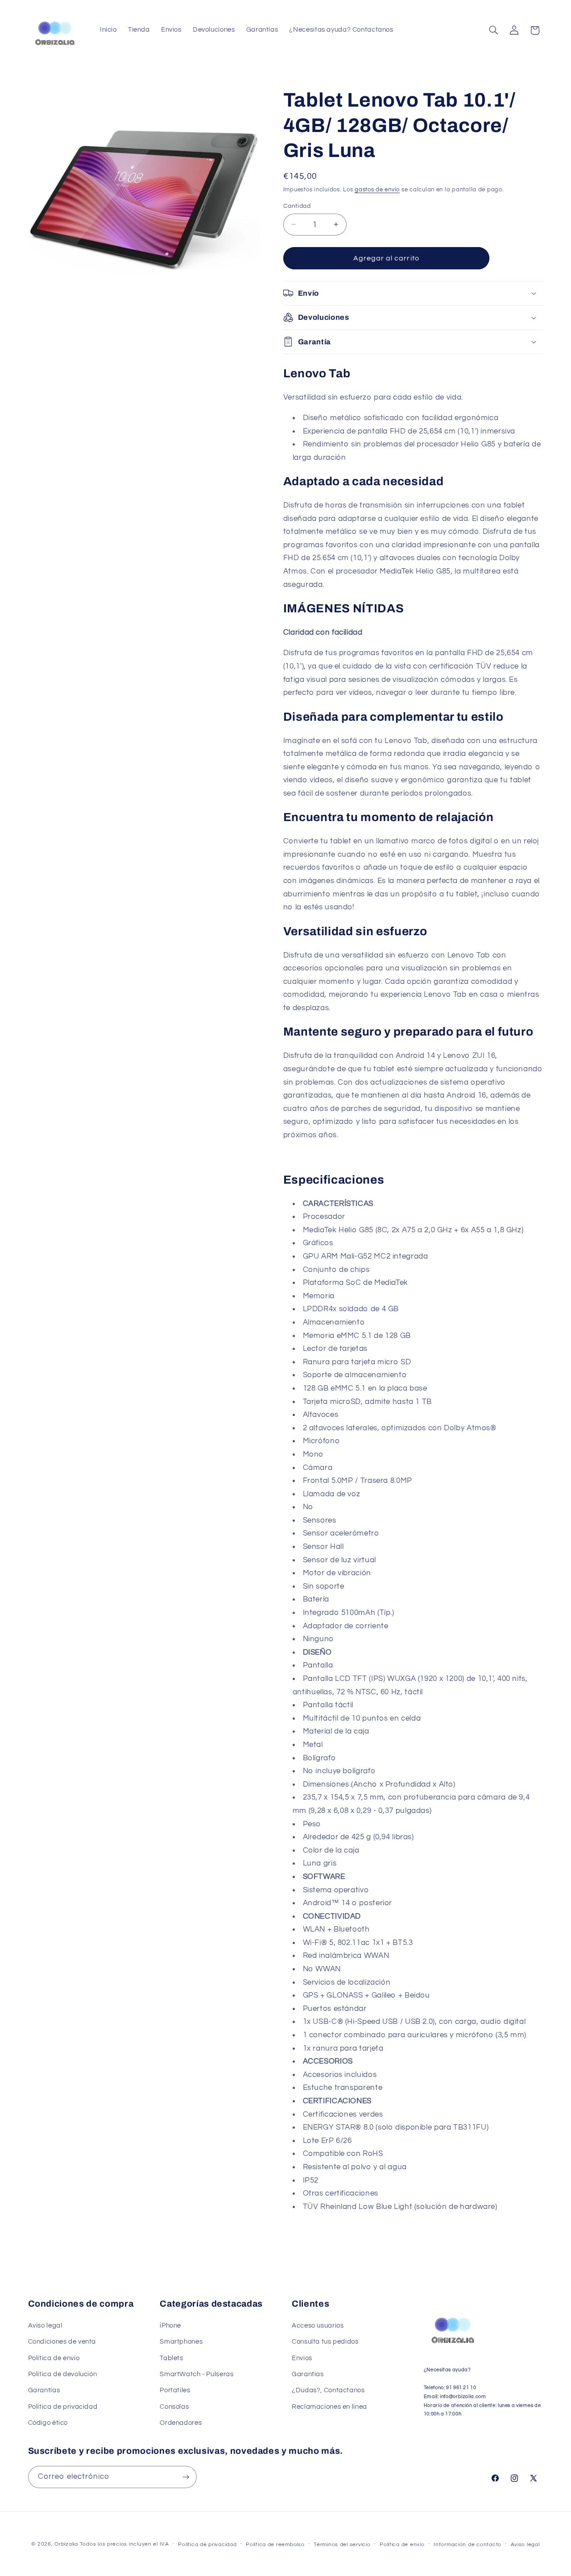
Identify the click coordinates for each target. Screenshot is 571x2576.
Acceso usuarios (318, 2326)
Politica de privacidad (63, 2407)
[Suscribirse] (186, 2477)
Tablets (171, 2358)
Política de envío (402, 2545)
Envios (302, 2358)
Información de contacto (468, 2545)
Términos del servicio (342, 2545)
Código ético (48, 2423)
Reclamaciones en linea (329, 2407)
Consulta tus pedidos (325, 2342)
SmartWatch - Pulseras (197, 2374)
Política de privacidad (207, 2545)
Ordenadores (181, 2423)
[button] (493, 30)
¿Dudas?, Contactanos (328, 2390)
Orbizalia (66, 2544)
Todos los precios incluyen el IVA (124, 2544)
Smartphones (181, 2342)
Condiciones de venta (62, 2342)
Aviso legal (45, 2326)
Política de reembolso (275, 2545)
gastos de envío (377, 190)
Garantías (44, 2390)
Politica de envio (54, 2358)
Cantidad (297, 206)
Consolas (174, 2407)
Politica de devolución (63, 2374)
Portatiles (175, 2390)
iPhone (170, 2326)
